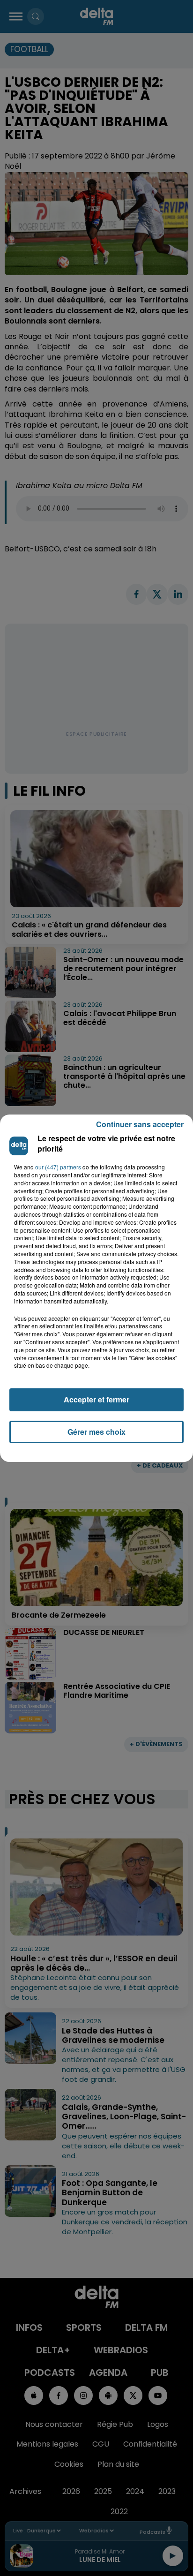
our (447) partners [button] (58, 1167)
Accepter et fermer (96, 1399)
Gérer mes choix (96, 1432)
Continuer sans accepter (140, 1124)
